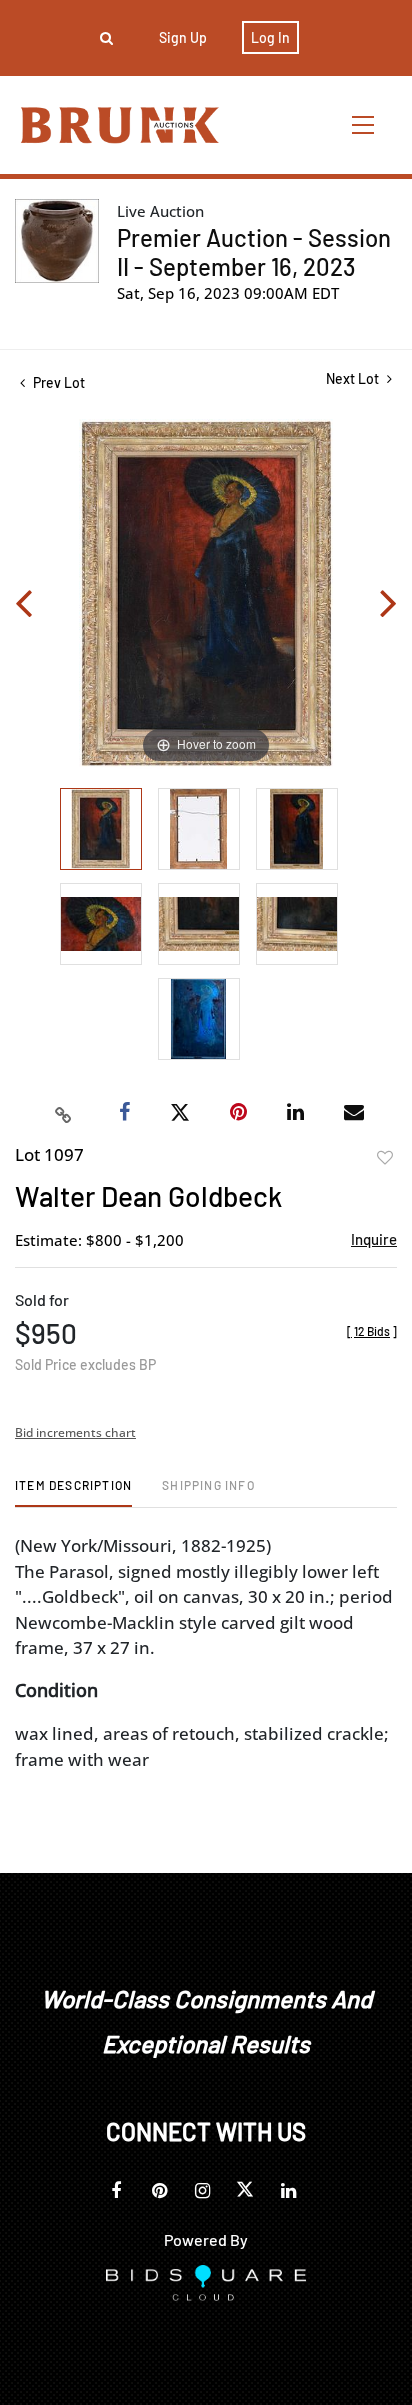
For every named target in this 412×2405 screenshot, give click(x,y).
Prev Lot (57, 382)
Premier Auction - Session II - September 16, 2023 (254, 252)
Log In (270, 37)
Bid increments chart (75, 1432)
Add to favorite (385, 1158)
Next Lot (354, 378)
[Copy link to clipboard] (64, 1113)
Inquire (374, 1239)
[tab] (73, 1492)
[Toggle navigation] (364, 124)
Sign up (183, 37)
